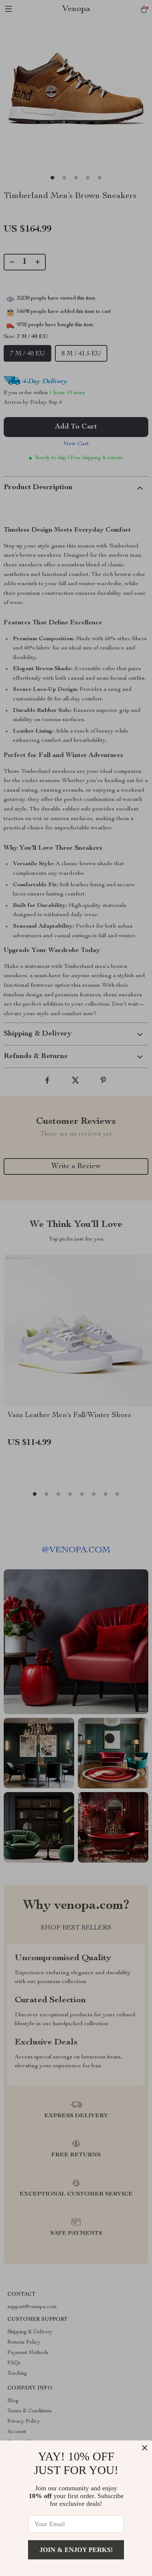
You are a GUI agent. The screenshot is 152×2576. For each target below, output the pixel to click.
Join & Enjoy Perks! (76, 2550)
